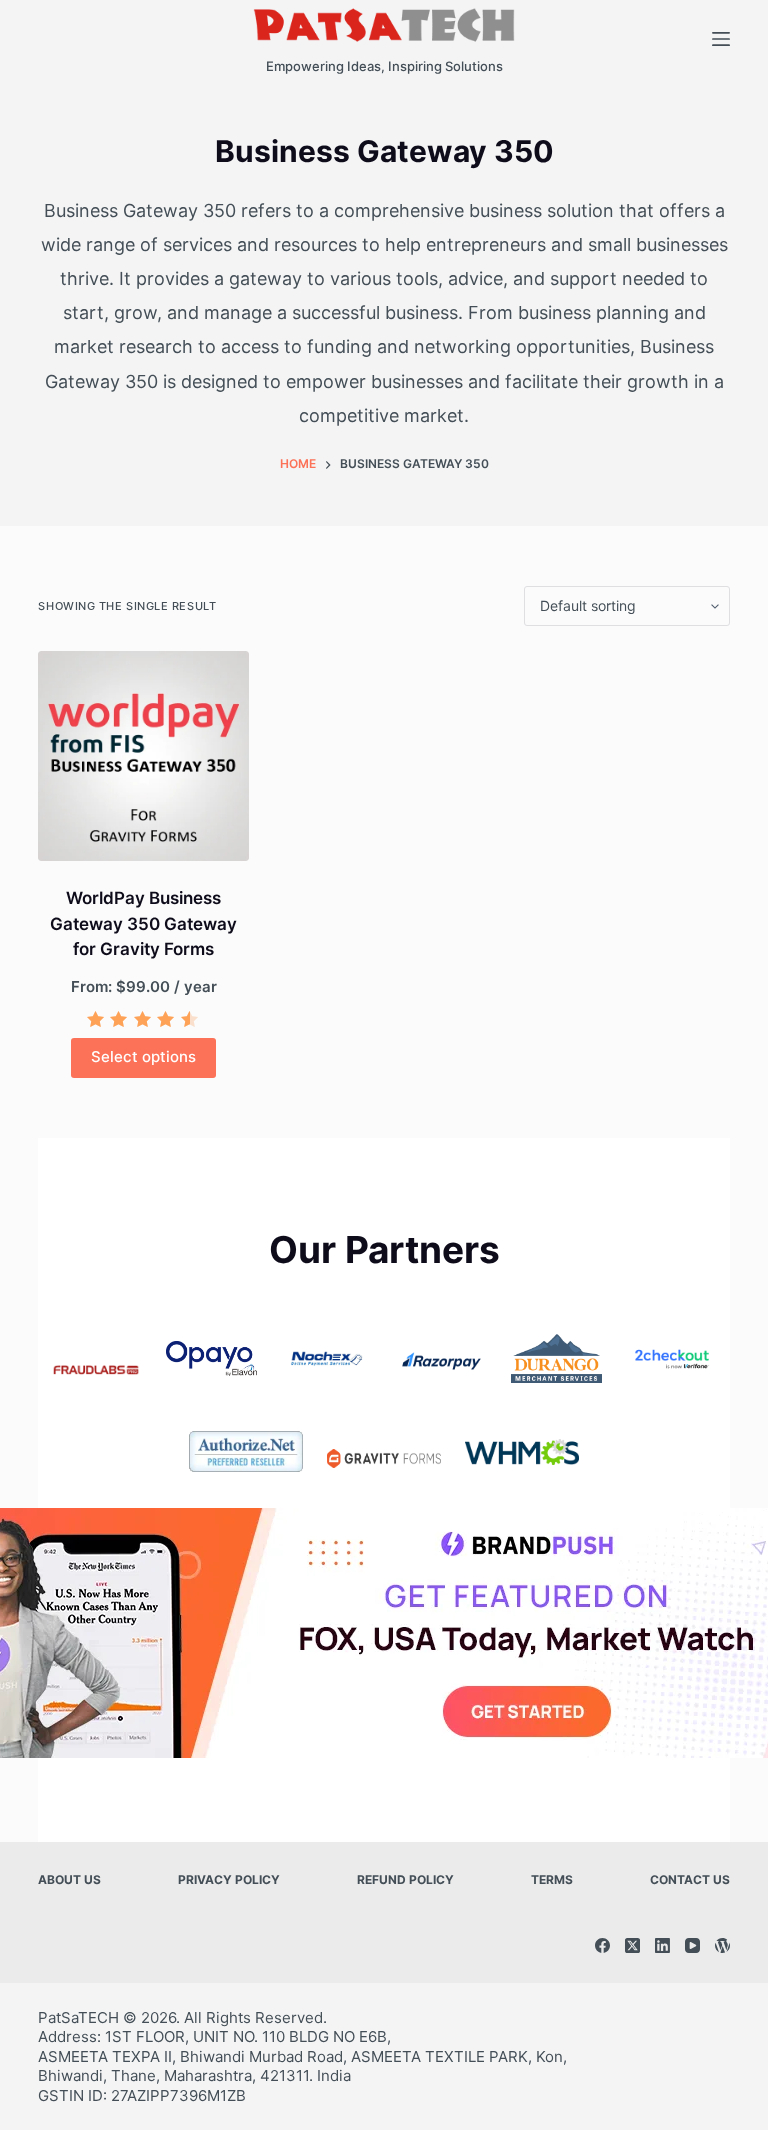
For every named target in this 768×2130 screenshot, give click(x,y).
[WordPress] (722, 1945)
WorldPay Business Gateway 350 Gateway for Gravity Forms (143, 923)
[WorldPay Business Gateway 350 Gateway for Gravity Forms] (143, 756)
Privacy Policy (229, 1879)
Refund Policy (405, 1879)
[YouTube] (692, 1945)
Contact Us (690, 1879)
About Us (69, 1879)
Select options (143, 1056)
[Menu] (721, 39)
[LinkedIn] (662, 1945)
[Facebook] (602, 1945)
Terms (552, 1879)
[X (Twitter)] (632, 1945)
